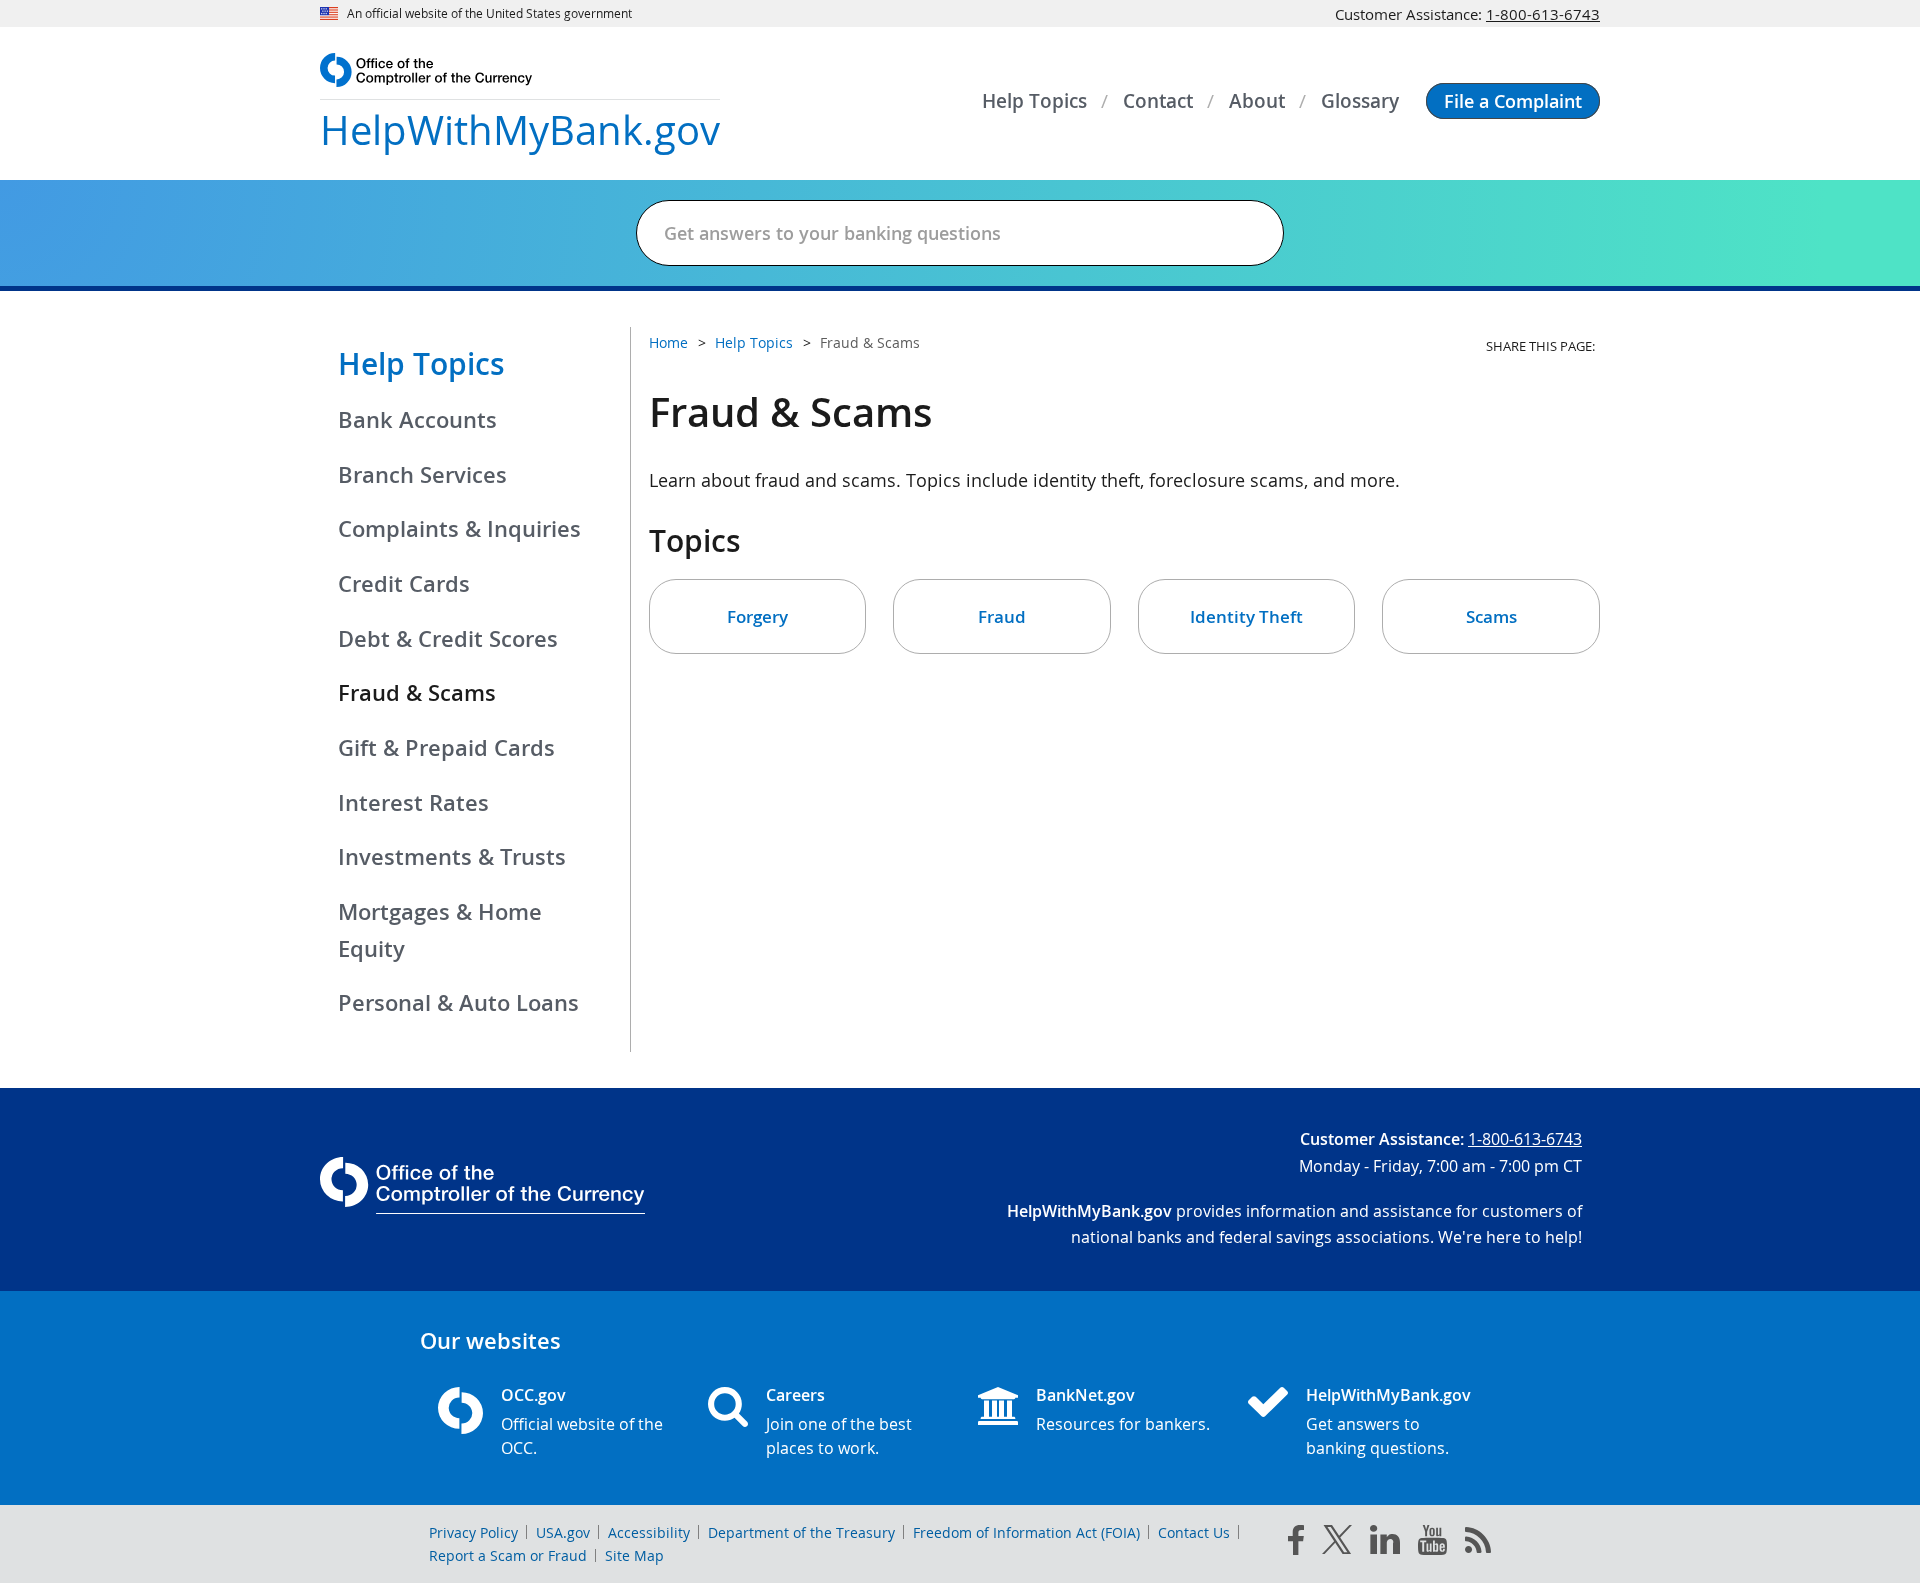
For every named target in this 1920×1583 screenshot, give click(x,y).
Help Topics (421, 364)
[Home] (1276, 1404)
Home (668, 342)
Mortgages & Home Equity (440, 930)
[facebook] (1296, 1544)
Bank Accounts (417, 420)
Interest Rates (413, 803)
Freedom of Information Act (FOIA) (1026, 1532)
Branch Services (422, 475)
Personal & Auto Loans (458, 1003)
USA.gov (563, 1532)
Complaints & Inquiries (459, 529)
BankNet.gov (1085, 1395)
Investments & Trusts (452, 857)
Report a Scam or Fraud (508, 1555)
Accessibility (649, 1532)
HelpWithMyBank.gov (1388, 1395)
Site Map (634, 1555)
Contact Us (1194, 1532)
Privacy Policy (473, 1532)
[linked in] (1385, 1543)
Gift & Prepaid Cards (446, 748)
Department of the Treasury (801, 1532)
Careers (795, 1395)
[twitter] (1337, 1544)
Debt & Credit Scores (448, 639)
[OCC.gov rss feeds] (1478, 1544)
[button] (1513, 101)
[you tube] (1432, 1544)
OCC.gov (533, 1395)
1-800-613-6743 (1543, 14)
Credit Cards (404, 584)
